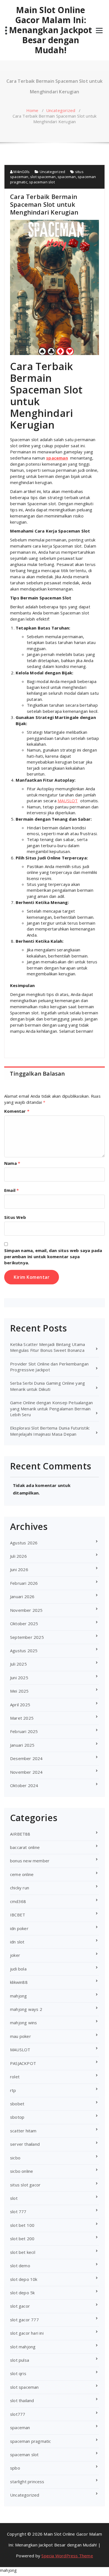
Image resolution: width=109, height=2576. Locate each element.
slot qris (18, 2373)
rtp (13, 2090)
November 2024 (26, 1772)
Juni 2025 (19, 1678)
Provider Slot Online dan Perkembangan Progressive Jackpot (49, 1367)
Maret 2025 (22, 1718)
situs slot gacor (25, 2185)
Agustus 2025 (24, 1651)
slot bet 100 (22, 2225)
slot (14, 2198)
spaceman (67, 177)
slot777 (18, 2414)
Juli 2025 (18, 1664)
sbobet (17, 2104)
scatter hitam (23, 2131)
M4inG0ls (21, 172)
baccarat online (25, 1847)
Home (32, 110)
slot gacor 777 (24, 2320)
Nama (12, 1163)
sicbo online (22, 2171)
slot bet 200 (22, 2239)
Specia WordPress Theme (67, 2556)
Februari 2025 (24, 1731)
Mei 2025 (19, 1691)
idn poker (19, 1928)
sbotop (17, 2117)
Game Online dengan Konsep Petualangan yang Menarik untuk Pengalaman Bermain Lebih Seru (51, 1409)
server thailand (25, 2144)
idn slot (17, 1942)
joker (15, 1955)
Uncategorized (61, 110)
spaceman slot (42, 182)
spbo (15, 2468)
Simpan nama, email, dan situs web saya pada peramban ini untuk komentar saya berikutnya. (53, 1257)
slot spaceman (43, 177)
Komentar (17, 1111)
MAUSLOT (68, 801)
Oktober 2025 (24, 1624)
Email (11, 1190)
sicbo (15, 2158)
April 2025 (20, 1705)
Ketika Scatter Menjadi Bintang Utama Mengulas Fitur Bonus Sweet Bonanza (48, 1347)
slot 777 (18, 2212)
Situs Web (15, 1217)
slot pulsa (20, 2360)
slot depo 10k (24, 2279)
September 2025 (27, 1637)
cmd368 (18, 1901)
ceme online (22, 1874)
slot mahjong (23, 2347)
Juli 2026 (18, 1556)
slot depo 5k (22, 2293)
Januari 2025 (22, 1745)
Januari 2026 (22, 1596)
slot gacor (20, 2306)
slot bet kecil (23, 2252)
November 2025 (26, 1610)
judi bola (18, 1969)
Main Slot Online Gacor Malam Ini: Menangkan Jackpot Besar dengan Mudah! (50, 30)
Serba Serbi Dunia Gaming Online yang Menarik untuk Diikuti (48, 1386)
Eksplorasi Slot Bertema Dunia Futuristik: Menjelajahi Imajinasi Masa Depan (50, 1431)
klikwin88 (19, 1982)
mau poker (21, 2036)
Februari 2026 (24, 1583)
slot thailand (22, 2400)
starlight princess (27, 2482)
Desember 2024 (26, 1758)
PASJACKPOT (23, 2063)
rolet (15, 2077)
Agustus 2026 (24, 1543)
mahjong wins (23, 2023)
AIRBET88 (20, 1834)
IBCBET (18, 1915)
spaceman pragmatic (31, 2441)
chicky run (20, 1888)
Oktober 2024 (24, 1785)
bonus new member (30, 1861)
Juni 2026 (19, 1569)
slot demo (20, 2266)
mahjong (18, 1996)
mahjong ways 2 (26, 2009)
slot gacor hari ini (27, 2333)
